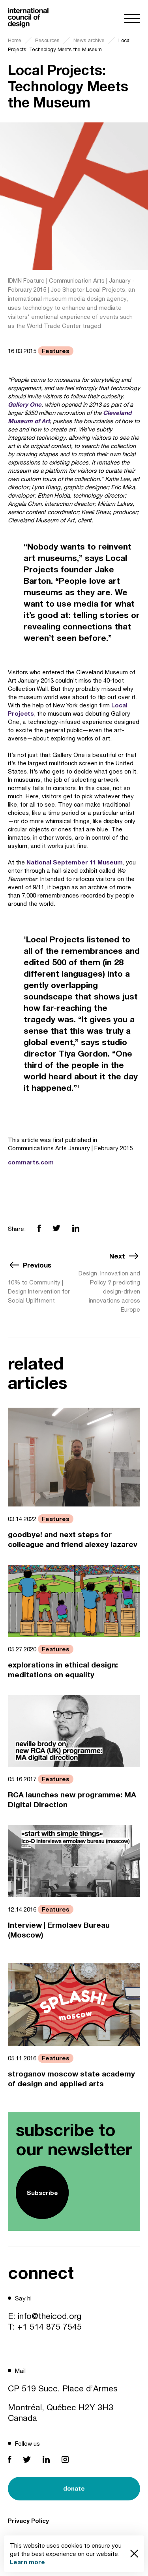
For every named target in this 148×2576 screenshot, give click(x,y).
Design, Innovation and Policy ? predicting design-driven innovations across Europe (109, 1291)
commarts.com (31, 1162)
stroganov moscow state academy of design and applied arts (71, 2078)
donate (74, 2488)
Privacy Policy (28, 2520)
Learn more (27, 2562)
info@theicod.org (50, 2316)
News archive (89, 40)
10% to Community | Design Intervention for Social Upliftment (39, 1291)
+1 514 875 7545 (50, 2326)
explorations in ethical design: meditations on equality (63, 1669)
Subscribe (42, 2193)
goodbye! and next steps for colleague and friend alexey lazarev (73, 1539)
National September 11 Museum (75, 862)
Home (15, 40)
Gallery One (25, 404)
